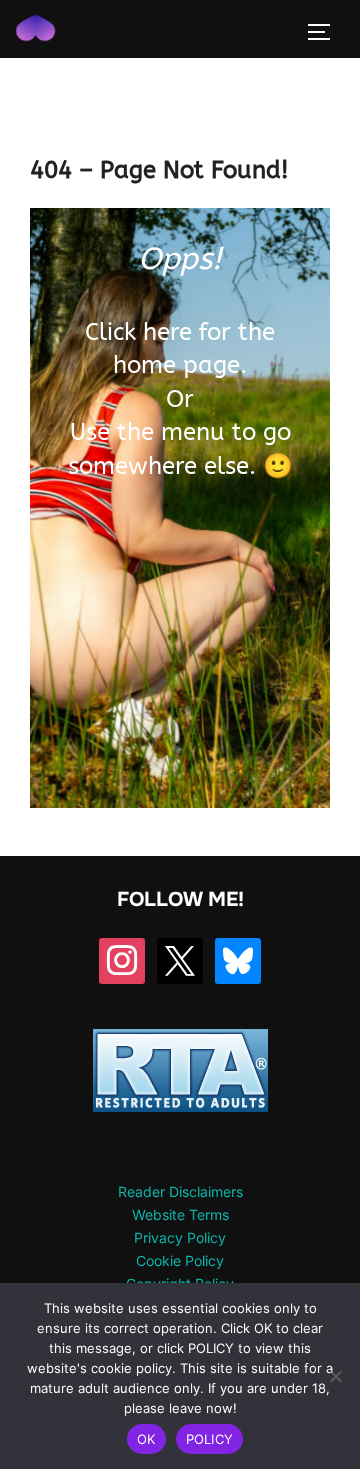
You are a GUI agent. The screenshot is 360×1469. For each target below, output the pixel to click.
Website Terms (180, 1214)
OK (146, 1439)
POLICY (210, 1439)
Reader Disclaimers (180, 1191)
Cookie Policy (180, 1260)
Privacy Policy (180, 1237)
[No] (335, 1376)
